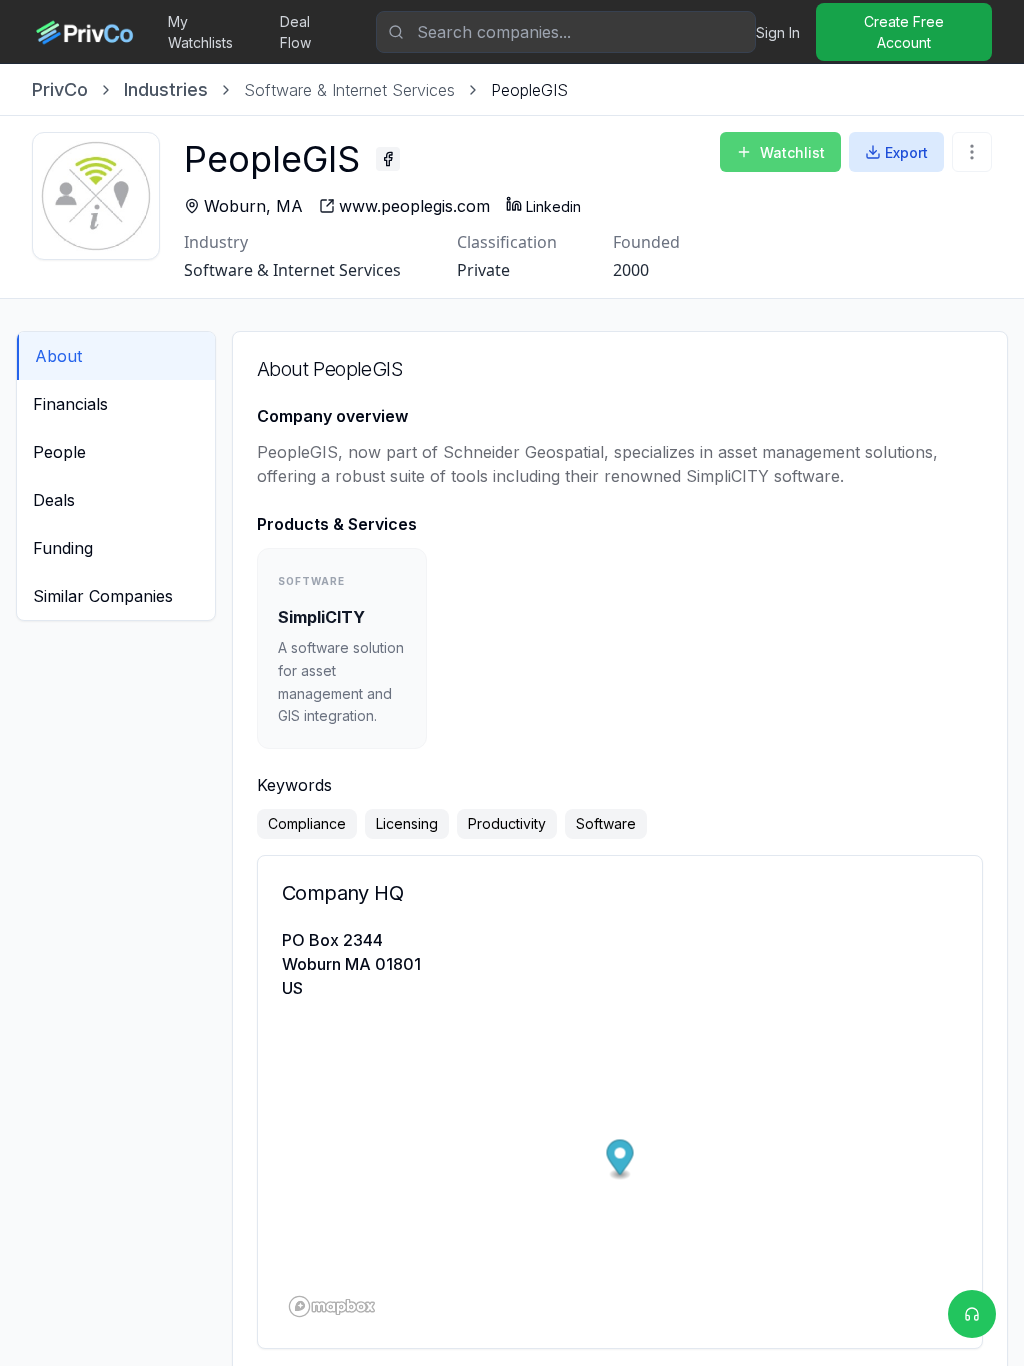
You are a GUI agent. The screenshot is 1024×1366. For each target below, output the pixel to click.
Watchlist (792, 152)
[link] (529, 90)
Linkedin (553, 206)
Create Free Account (904, 32)
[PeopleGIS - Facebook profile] (388, 159)
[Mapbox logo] (332, 1306)
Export (906, 152)
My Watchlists (200, 32)
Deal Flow (295, 32)
